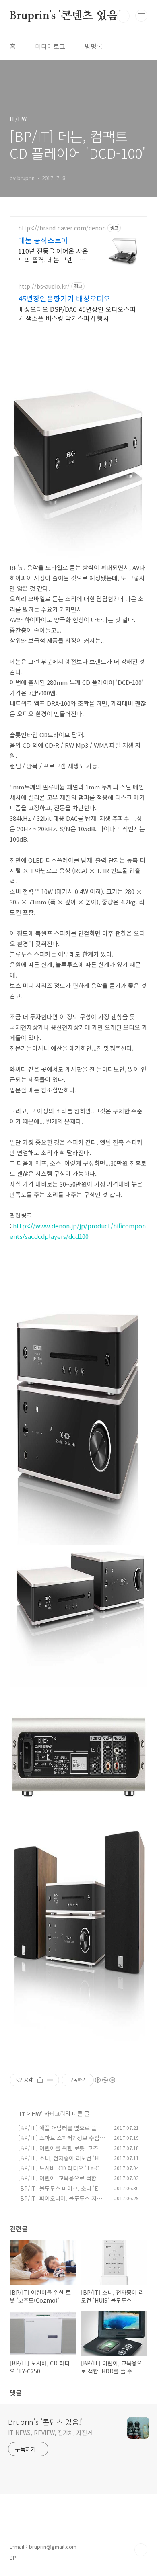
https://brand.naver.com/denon (62, 228)
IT (23, 2113)
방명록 (94, 46)
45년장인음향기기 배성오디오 (64, 298)
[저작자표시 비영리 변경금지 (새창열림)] (105, 2080)
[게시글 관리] (50, 2080)
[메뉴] (141, 16)
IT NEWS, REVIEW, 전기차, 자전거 (50, 2433)
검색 (123, 16)
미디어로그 (50, 46)
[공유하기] (40, 2080)
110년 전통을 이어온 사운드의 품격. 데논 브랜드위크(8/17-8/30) (53, 255)
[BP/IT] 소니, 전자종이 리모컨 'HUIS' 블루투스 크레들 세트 (61, 2162)
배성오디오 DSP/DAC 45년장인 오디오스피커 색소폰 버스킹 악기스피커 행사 (77, 313)
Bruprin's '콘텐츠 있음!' (67, 16)
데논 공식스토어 (43, 240)
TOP (141, 2550)
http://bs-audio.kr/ (44, 286)
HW (36, 2113)
